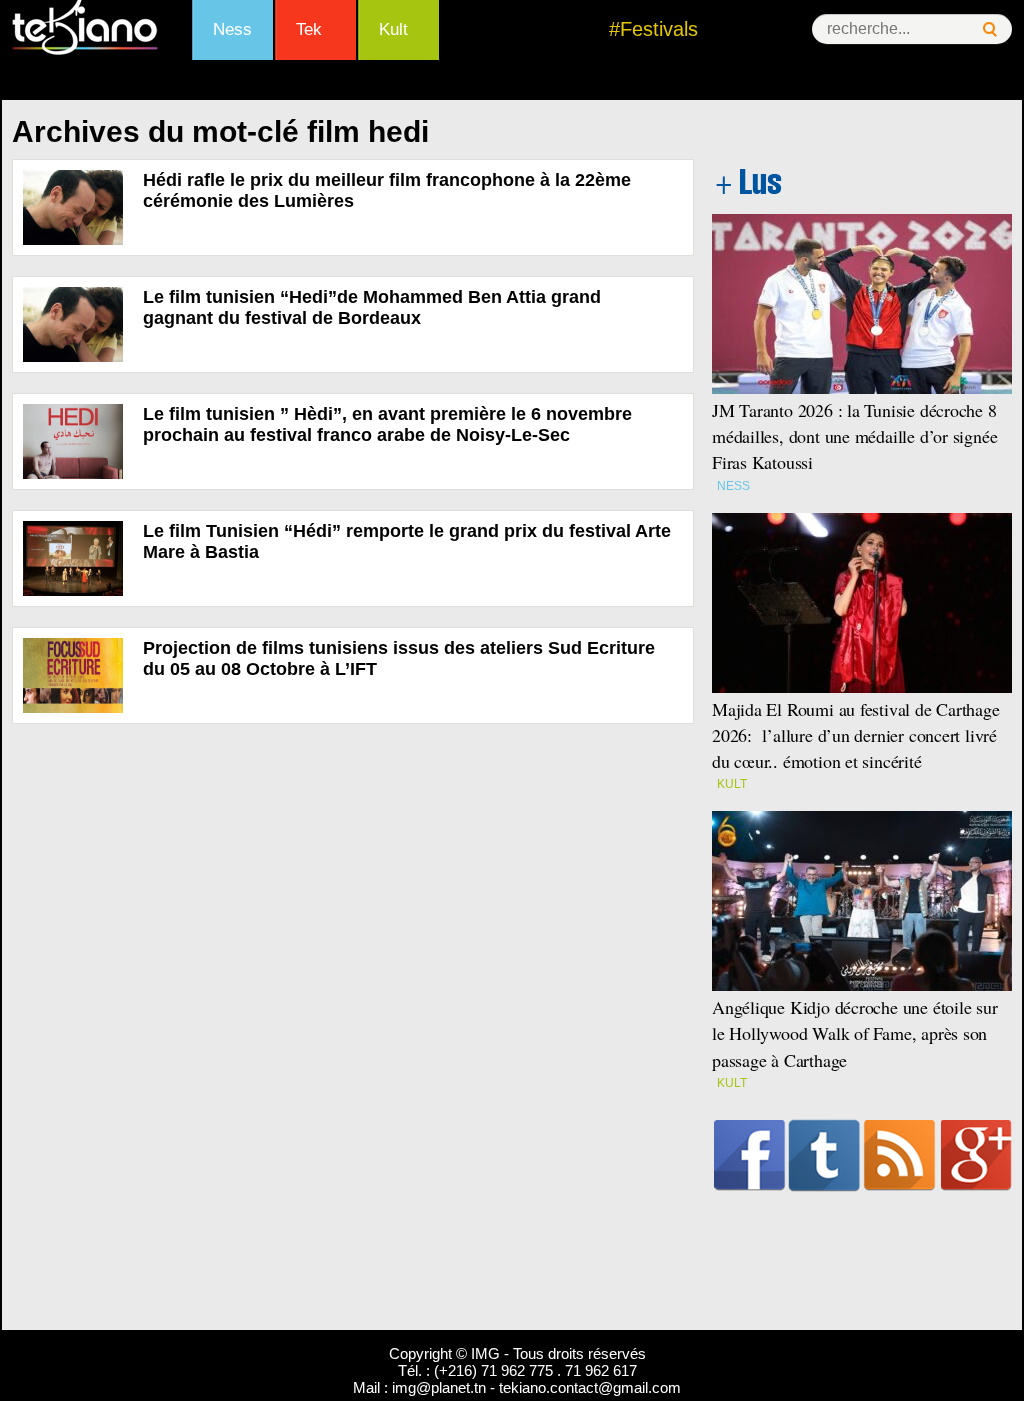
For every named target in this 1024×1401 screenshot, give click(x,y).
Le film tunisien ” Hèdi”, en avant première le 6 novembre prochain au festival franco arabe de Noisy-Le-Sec (387, 424)
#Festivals (653, 29)
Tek (309, 29)
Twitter (824, 1155)
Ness (232, 29)
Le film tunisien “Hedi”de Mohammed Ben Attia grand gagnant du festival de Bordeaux (372, 307)
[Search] (990, 29)
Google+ (976, 1155)
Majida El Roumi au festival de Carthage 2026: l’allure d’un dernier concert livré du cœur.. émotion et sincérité (856, 735)
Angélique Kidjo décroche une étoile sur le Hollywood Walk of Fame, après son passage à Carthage (855, 1033)
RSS (899, 1155)
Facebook (749, 1155)
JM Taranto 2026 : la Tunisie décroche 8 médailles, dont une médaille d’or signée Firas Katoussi (854, 436)
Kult (393, 29)
